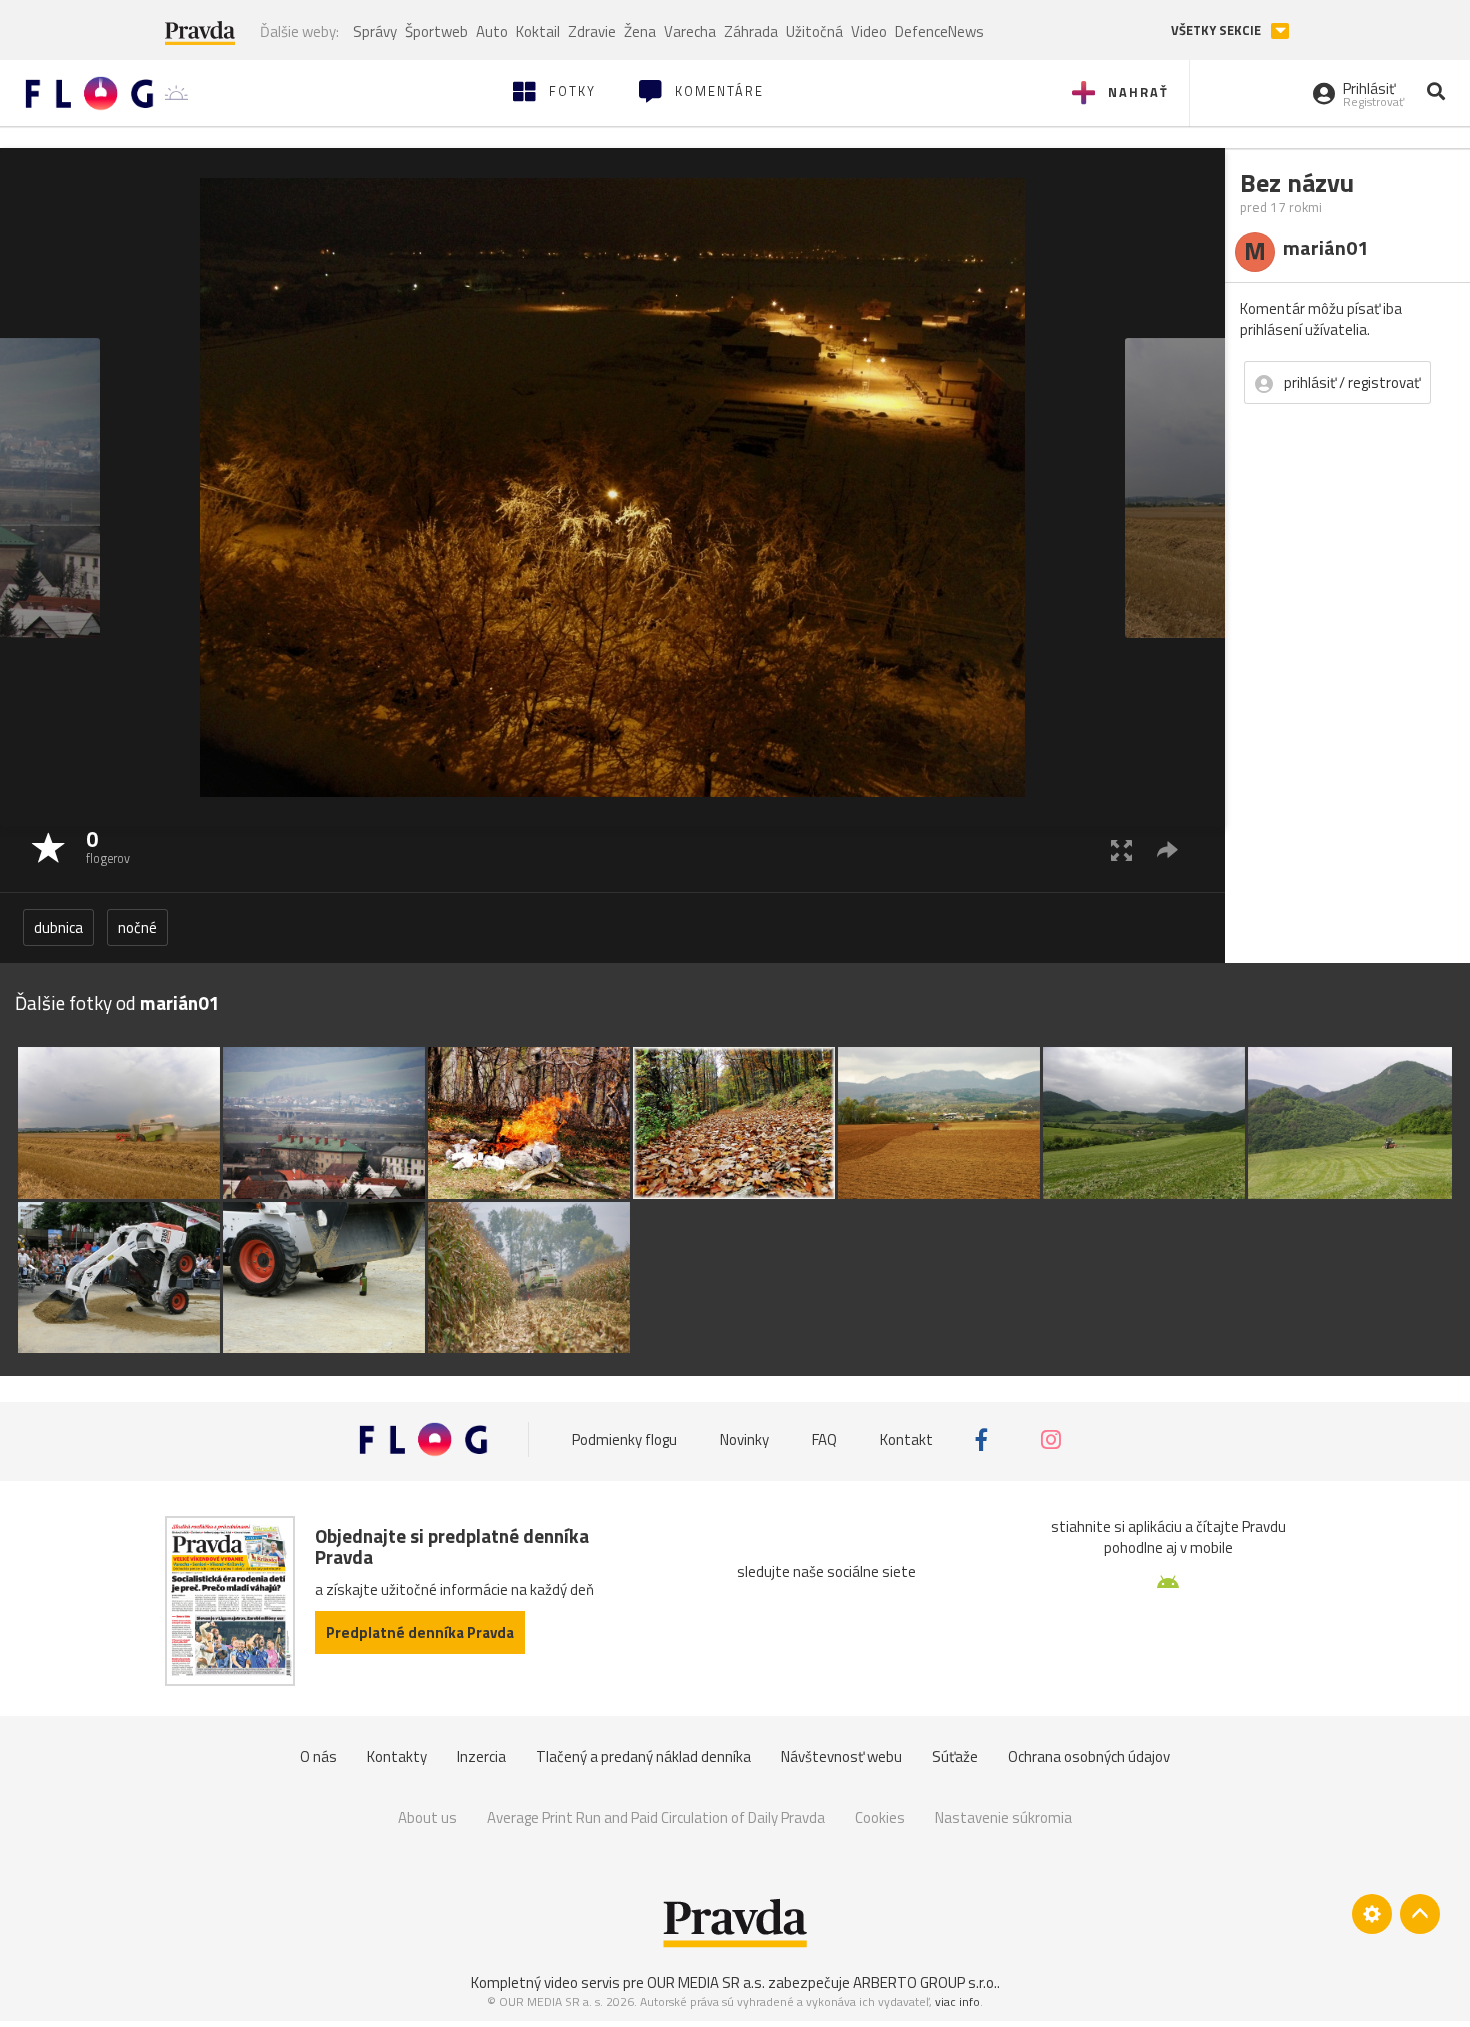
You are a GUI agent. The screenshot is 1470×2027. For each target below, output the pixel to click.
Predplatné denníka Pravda (420, 1632)
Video (869, 31)
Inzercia (481, 1756)
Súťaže (955, 1756)
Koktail (538, 31)
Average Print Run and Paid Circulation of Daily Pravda (656, 1817)
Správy (375, 31)
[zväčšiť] (1121, 849)
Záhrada (751, 31)
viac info (957, 2001)
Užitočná (814, 31)
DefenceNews (939, 31)
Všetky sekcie (1217, 30)
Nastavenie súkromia (1003, 1817)
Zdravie (592, 31)
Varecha (690, 31)
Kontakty (397, 1756)
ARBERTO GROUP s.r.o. (925, 1982)
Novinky (744, 1439)
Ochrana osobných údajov (1089, 1756)
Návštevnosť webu (841, 1756)
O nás (318, 1756)
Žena (640, 31)
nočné (137, 927)
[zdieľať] (1167, 849)
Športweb (436, 31)
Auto (492, 31)
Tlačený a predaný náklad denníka (643, 1756)
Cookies (880, 1817)
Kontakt (906, 1439)
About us (427, 1817)
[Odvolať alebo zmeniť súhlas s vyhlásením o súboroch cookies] (1372, 1914)
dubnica (58, 927)
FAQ (824, 1439)
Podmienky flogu (624, 1439)
